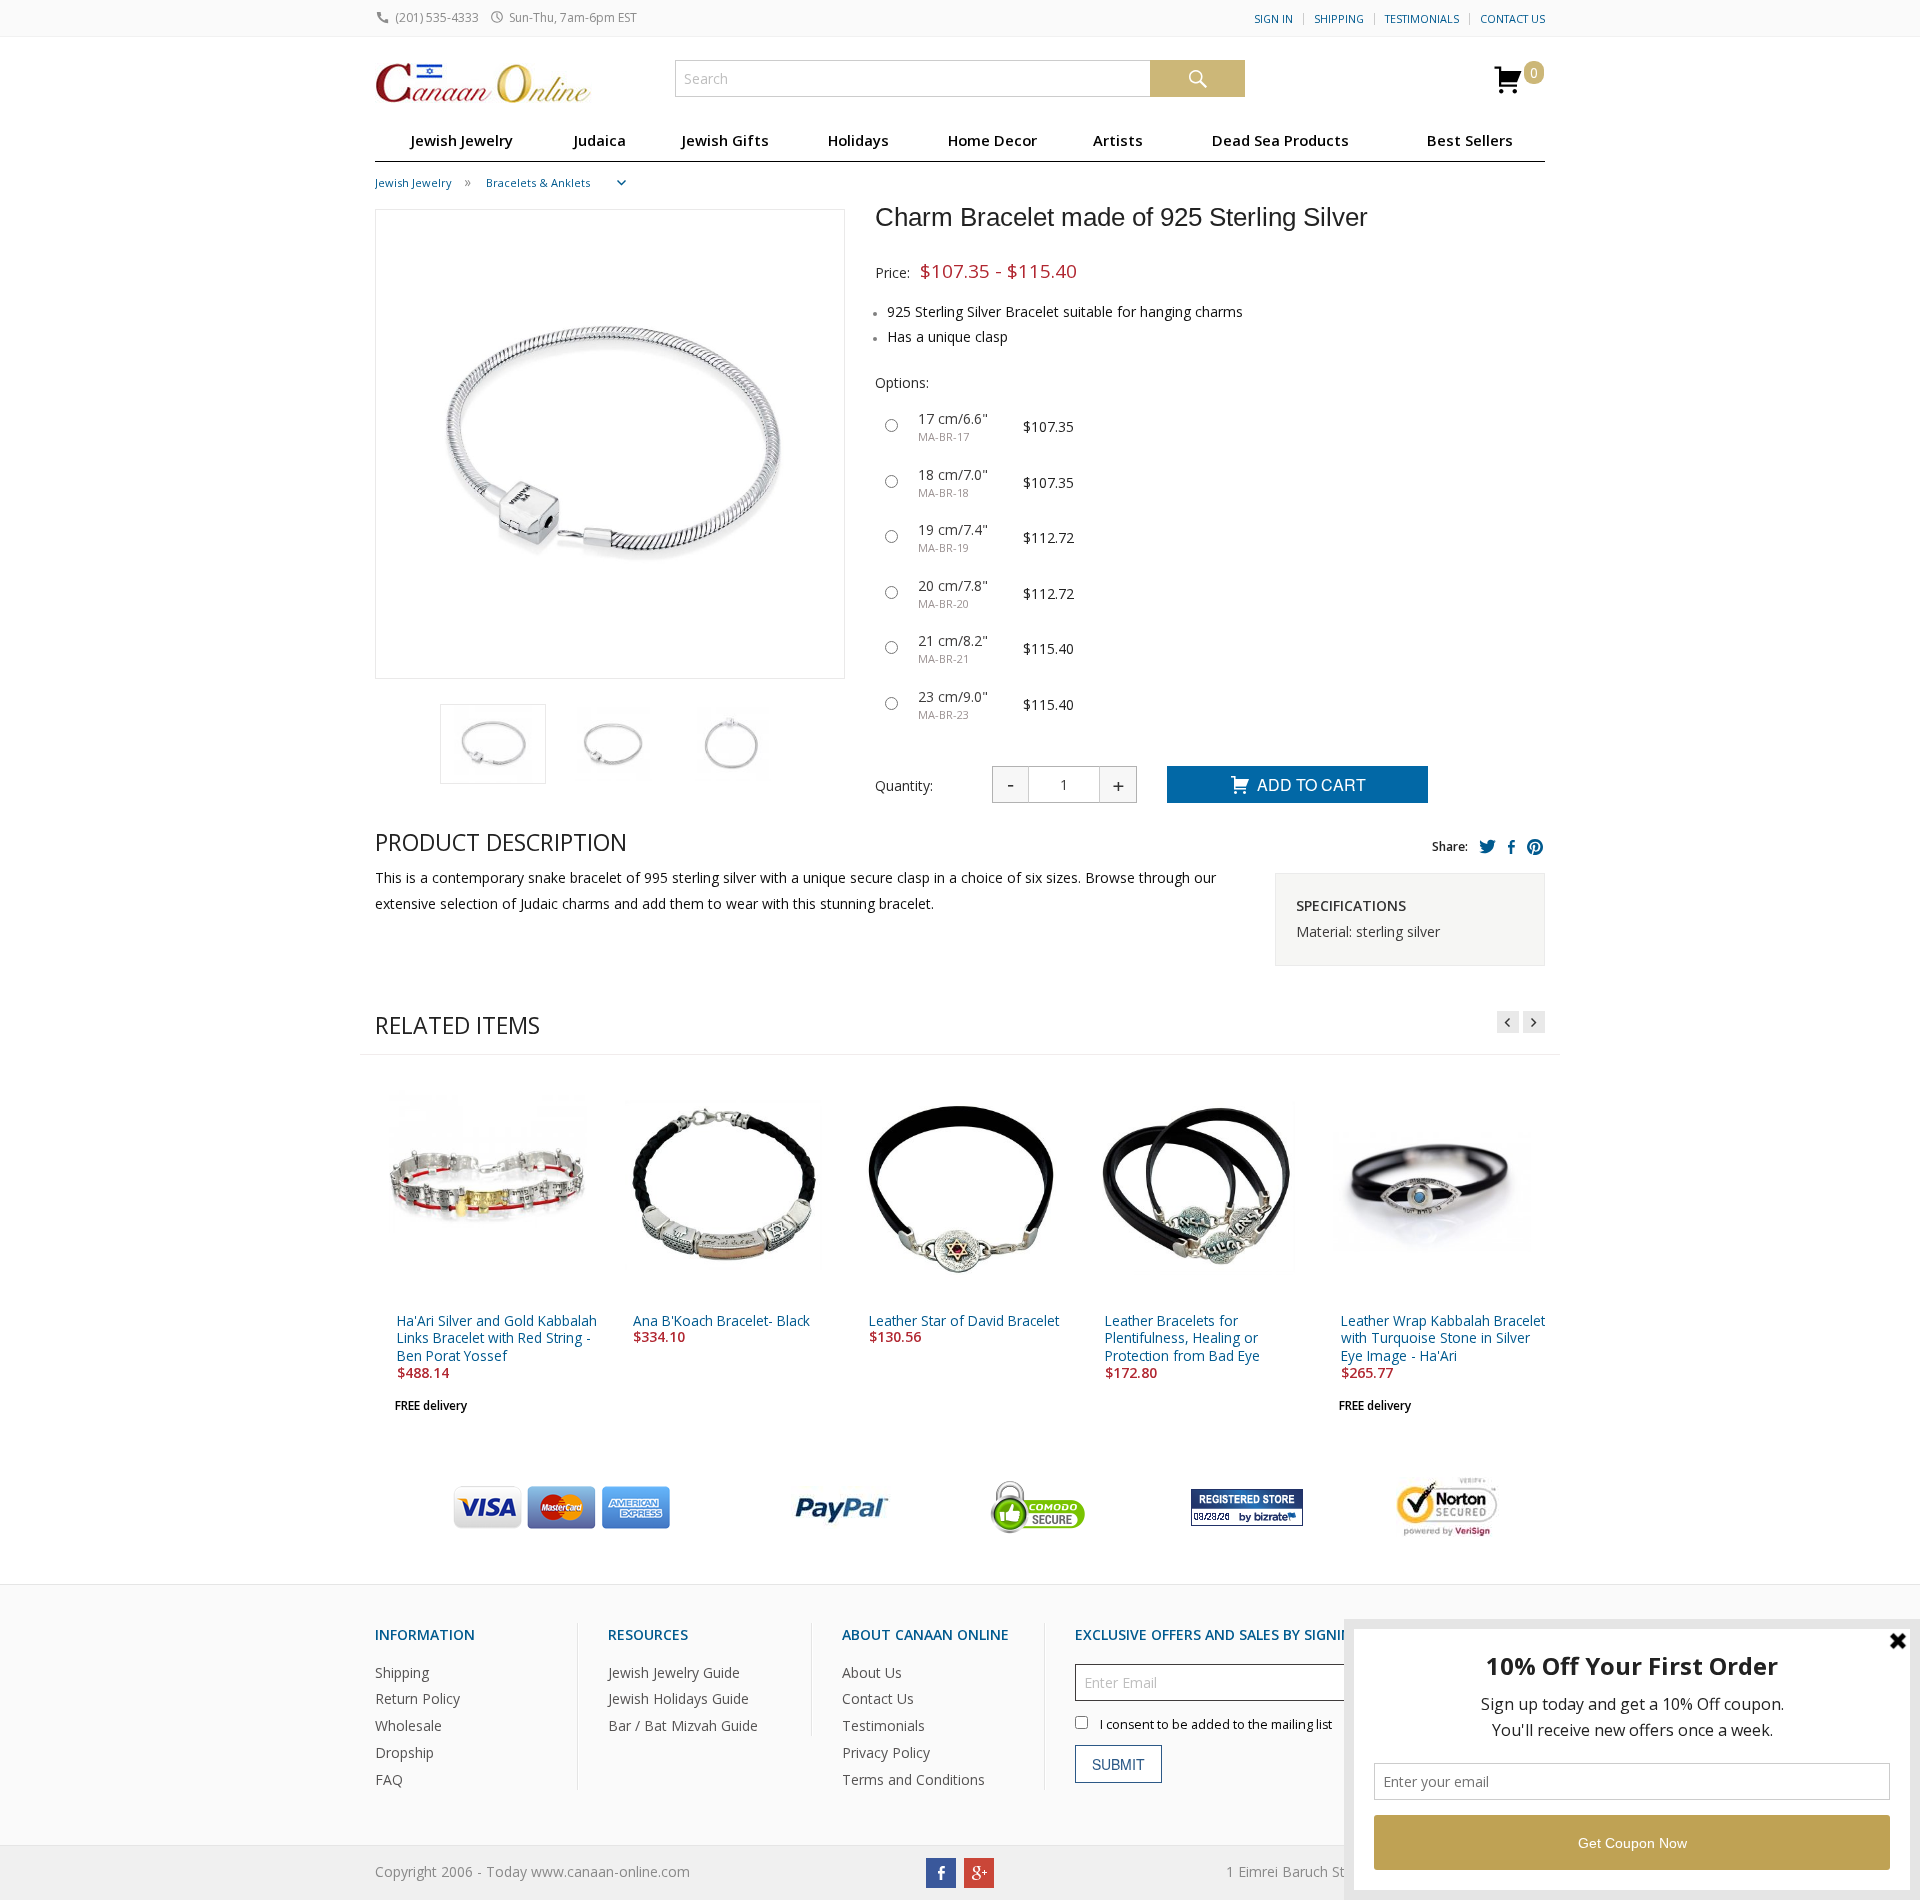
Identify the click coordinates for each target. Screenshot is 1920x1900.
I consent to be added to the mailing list (1216, 1723)
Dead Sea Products (1280, 140)
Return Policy (417, 1698)
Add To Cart (1311, 784)
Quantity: (904, 785)
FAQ (389, 1779)
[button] (493, 744)
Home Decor (992, 140)
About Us (872, 1671)
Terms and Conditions (913, 1779)
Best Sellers (1470, 140)
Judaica (600, 140)
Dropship (404, 1752)
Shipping (1339, 19)
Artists (1118, 140)
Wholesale (408, 1725)
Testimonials (1422, 19)
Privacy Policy (886, 1752)
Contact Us (1512, 19)
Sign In (1273, 19)
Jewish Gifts (725, 140)
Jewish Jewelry (462, 140)
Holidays (858, 140)
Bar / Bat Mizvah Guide (683, 1725)
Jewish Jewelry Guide (674, 1671)
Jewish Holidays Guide (678, 1698)
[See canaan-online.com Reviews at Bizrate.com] (1247, 1505)
